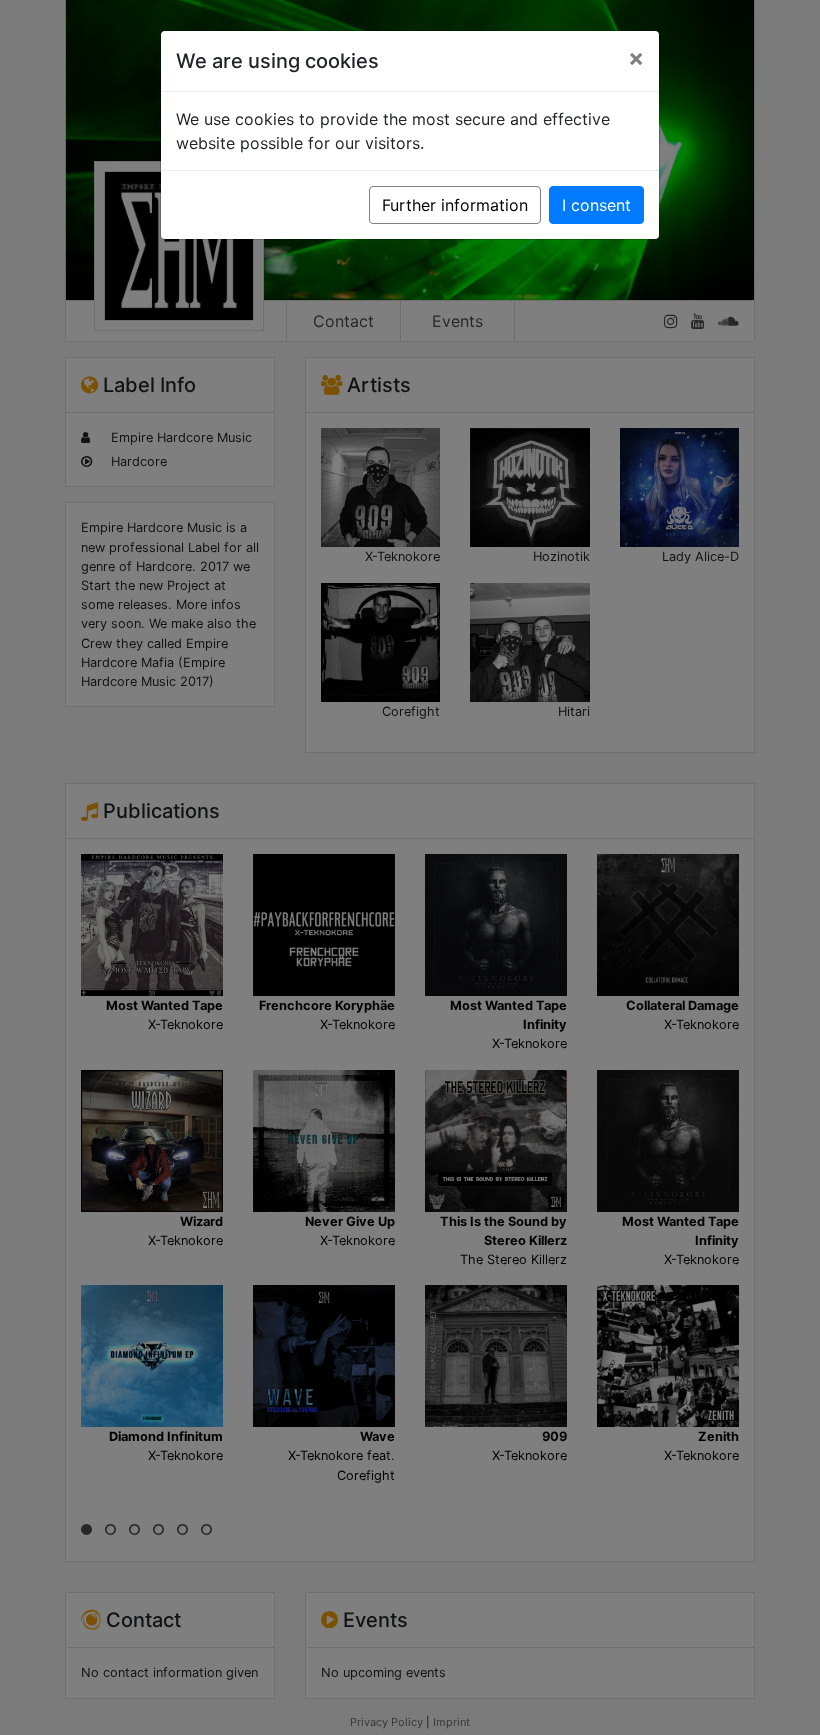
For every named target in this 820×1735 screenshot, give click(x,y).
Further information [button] (455, 205)
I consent (596, 205)
